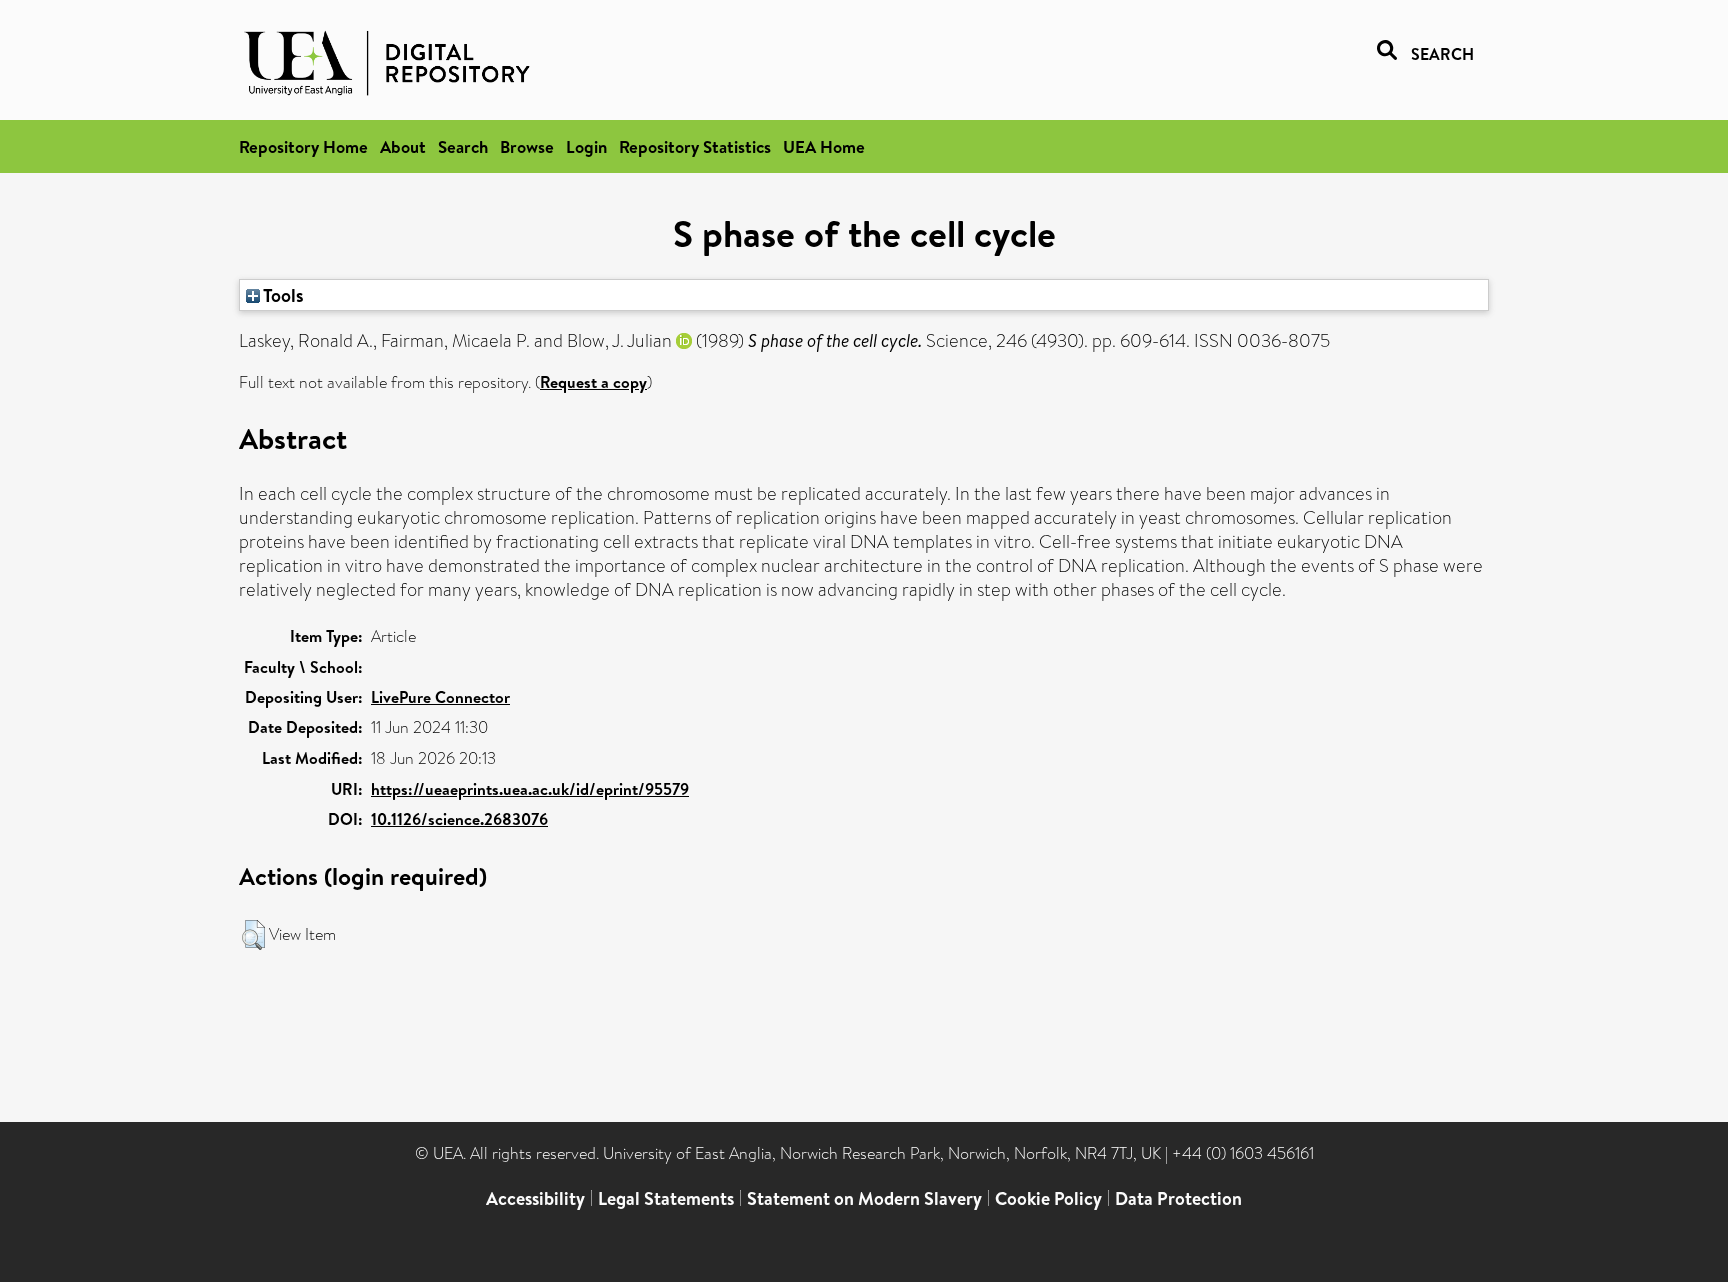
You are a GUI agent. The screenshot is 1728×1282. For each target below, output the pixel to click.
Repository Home (303, 146)
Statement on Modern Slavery (864, 1198)
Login (586, 146)
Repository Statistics (695, 146)
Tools (282, 295)
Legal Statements (666, 1198)
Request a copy (593, 382)
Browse (527, 146)
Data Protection (1178, 1198)
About (403, 146)
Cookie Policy (1048, 1198)
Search (463, 146)
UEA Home (824, 146)
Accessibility (535, 1198)
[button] (253, 935)
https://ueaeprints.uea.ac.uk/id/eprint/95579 (530, 789)
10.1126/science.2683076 (459, 819)
